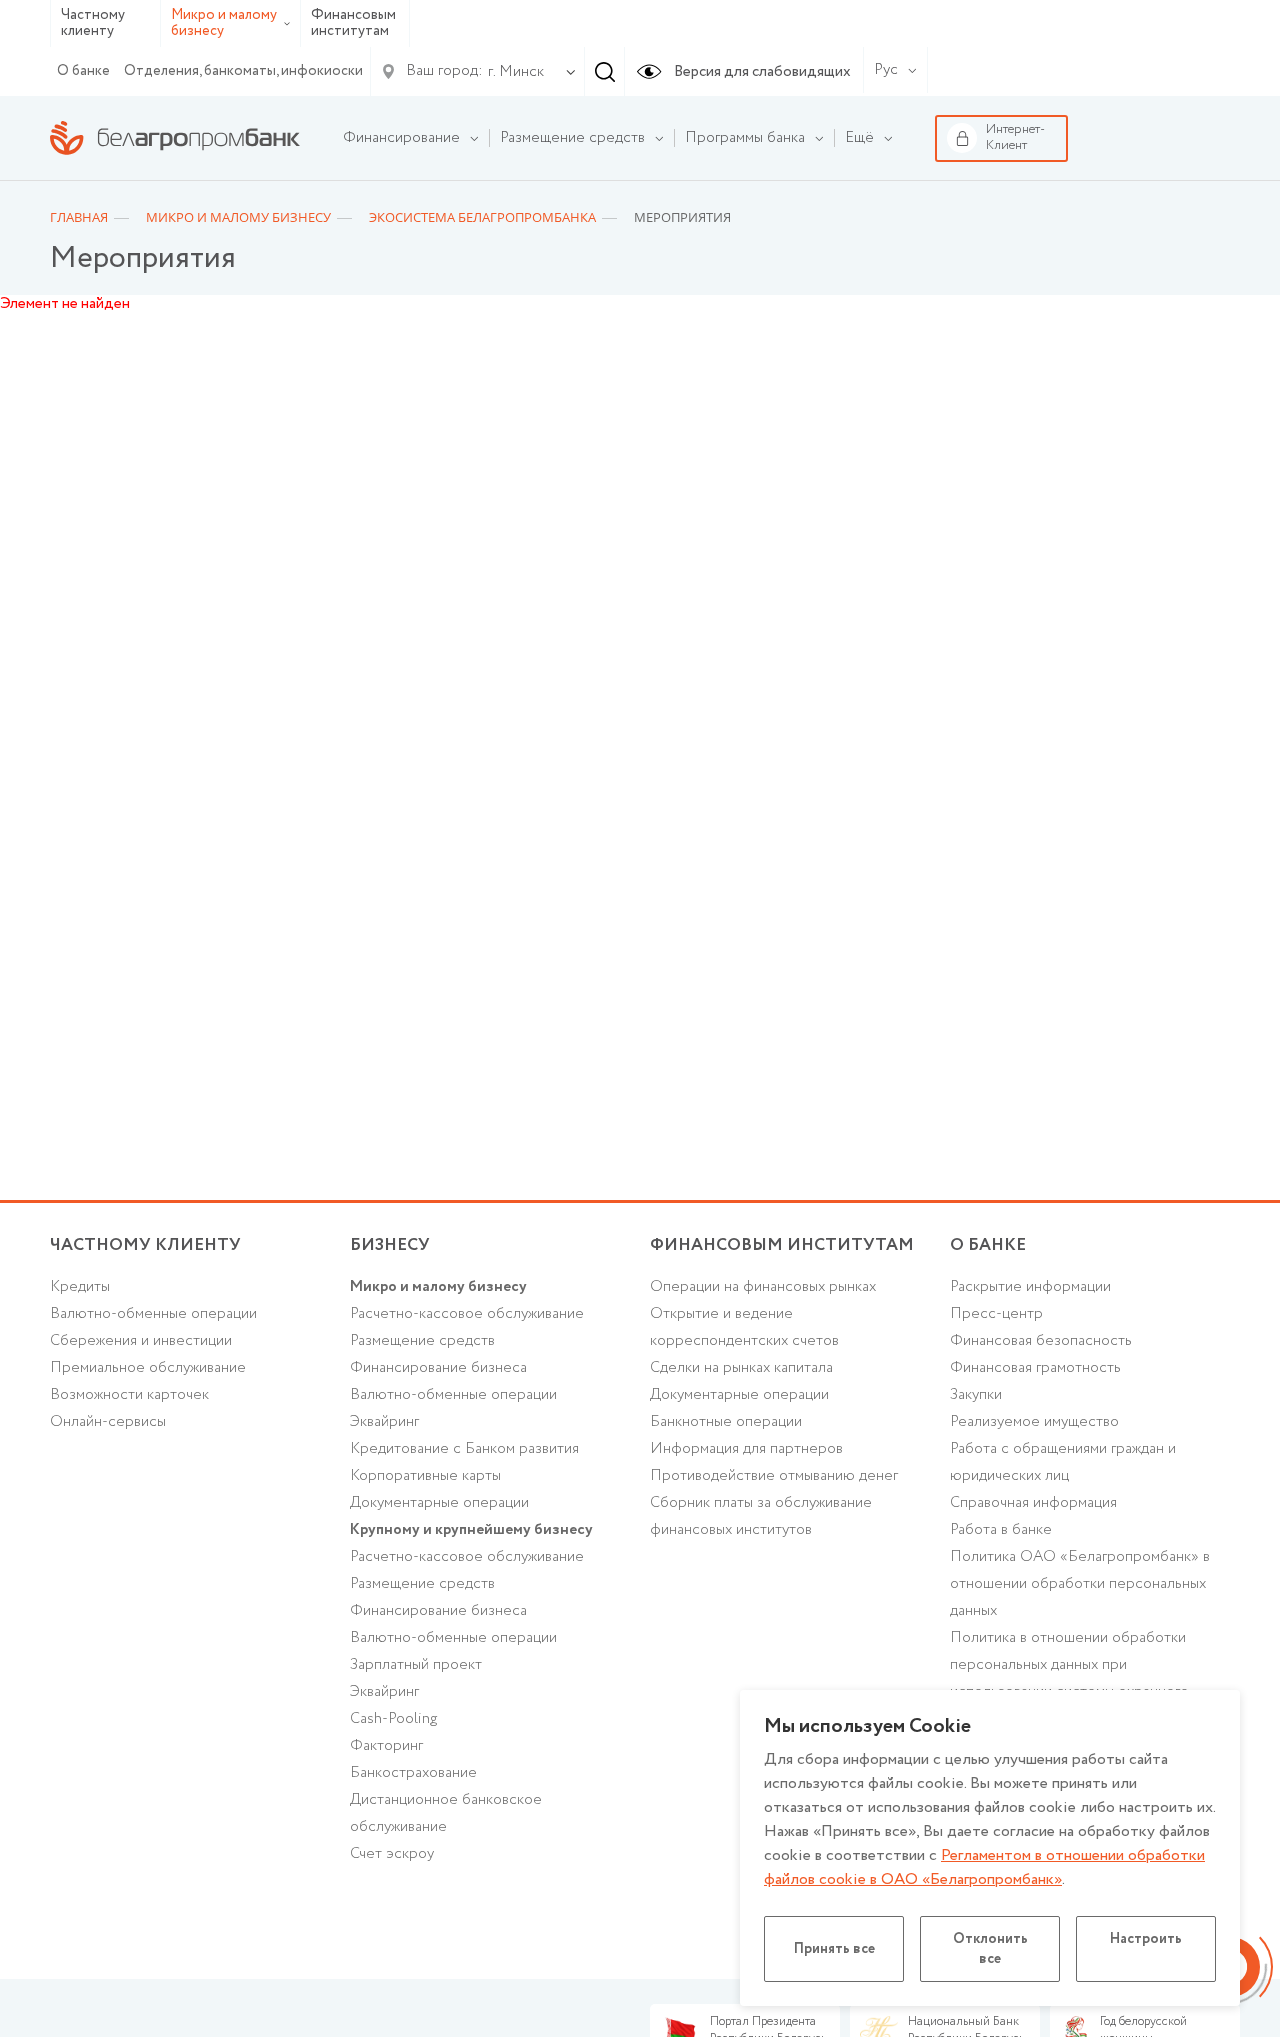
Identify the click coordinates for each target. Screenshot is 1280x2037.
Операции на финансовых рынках (763, 1287)
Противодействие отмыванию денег (774, 1476)
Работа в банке (1001, 1530)
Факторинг (386, 1746)
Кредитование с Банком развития (464, 1449)
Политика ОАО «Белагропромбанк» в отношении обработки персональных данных (1080, 1584)
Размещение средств (422, 1341)
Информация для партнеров (746, 1449)
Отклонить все (990, 1949)
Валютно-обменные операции (153, 1314)
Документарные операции (439, 1503)
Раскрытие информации (1030, 1287)
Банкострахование (413, 1773)
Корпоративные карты (425, 1476)
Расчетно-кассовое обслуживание (467, 1314)
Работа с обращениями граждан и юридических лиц (1063, 1462)
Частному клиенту (93, 23)
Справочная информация (1033, 1503)
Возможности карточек (129, 1395)
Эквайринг (384, 1422)
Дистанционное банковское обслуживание (446, 1813)
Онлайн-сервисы (108, 1422)
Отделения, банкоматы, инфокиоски (243, 71)
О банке (83, 71)
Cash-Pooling (393, 1719)
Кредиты (80, 1287)
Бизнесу (390, 1245)
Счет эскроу (392, 1854)
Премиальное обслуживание (148, 1368)
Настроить (1146, 1939)
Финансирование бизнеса (438, 1368)
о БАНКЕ (988, 1245)
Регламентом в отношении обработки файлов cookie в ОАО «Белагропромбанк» (984, 1867)
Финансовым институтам (353, 23)
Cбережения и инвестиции (141, 1341)
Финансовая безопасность (1041, 1341)
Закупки (976, 1395)
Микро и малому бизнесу (224, 23)
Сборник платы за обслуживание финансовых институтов (761, 1516)
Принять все (834, 1949)
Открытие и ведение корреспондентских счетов (744, 1327)
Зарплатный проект (416, 1665)
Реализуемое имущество (1034, 1422)
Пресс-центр (996, 1314)
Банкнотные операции (726, 1422)
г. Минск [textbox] (516, 72)
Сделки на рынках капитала (741, 1368)
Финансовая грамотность (1035, 1368)
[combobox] (512, 72)
